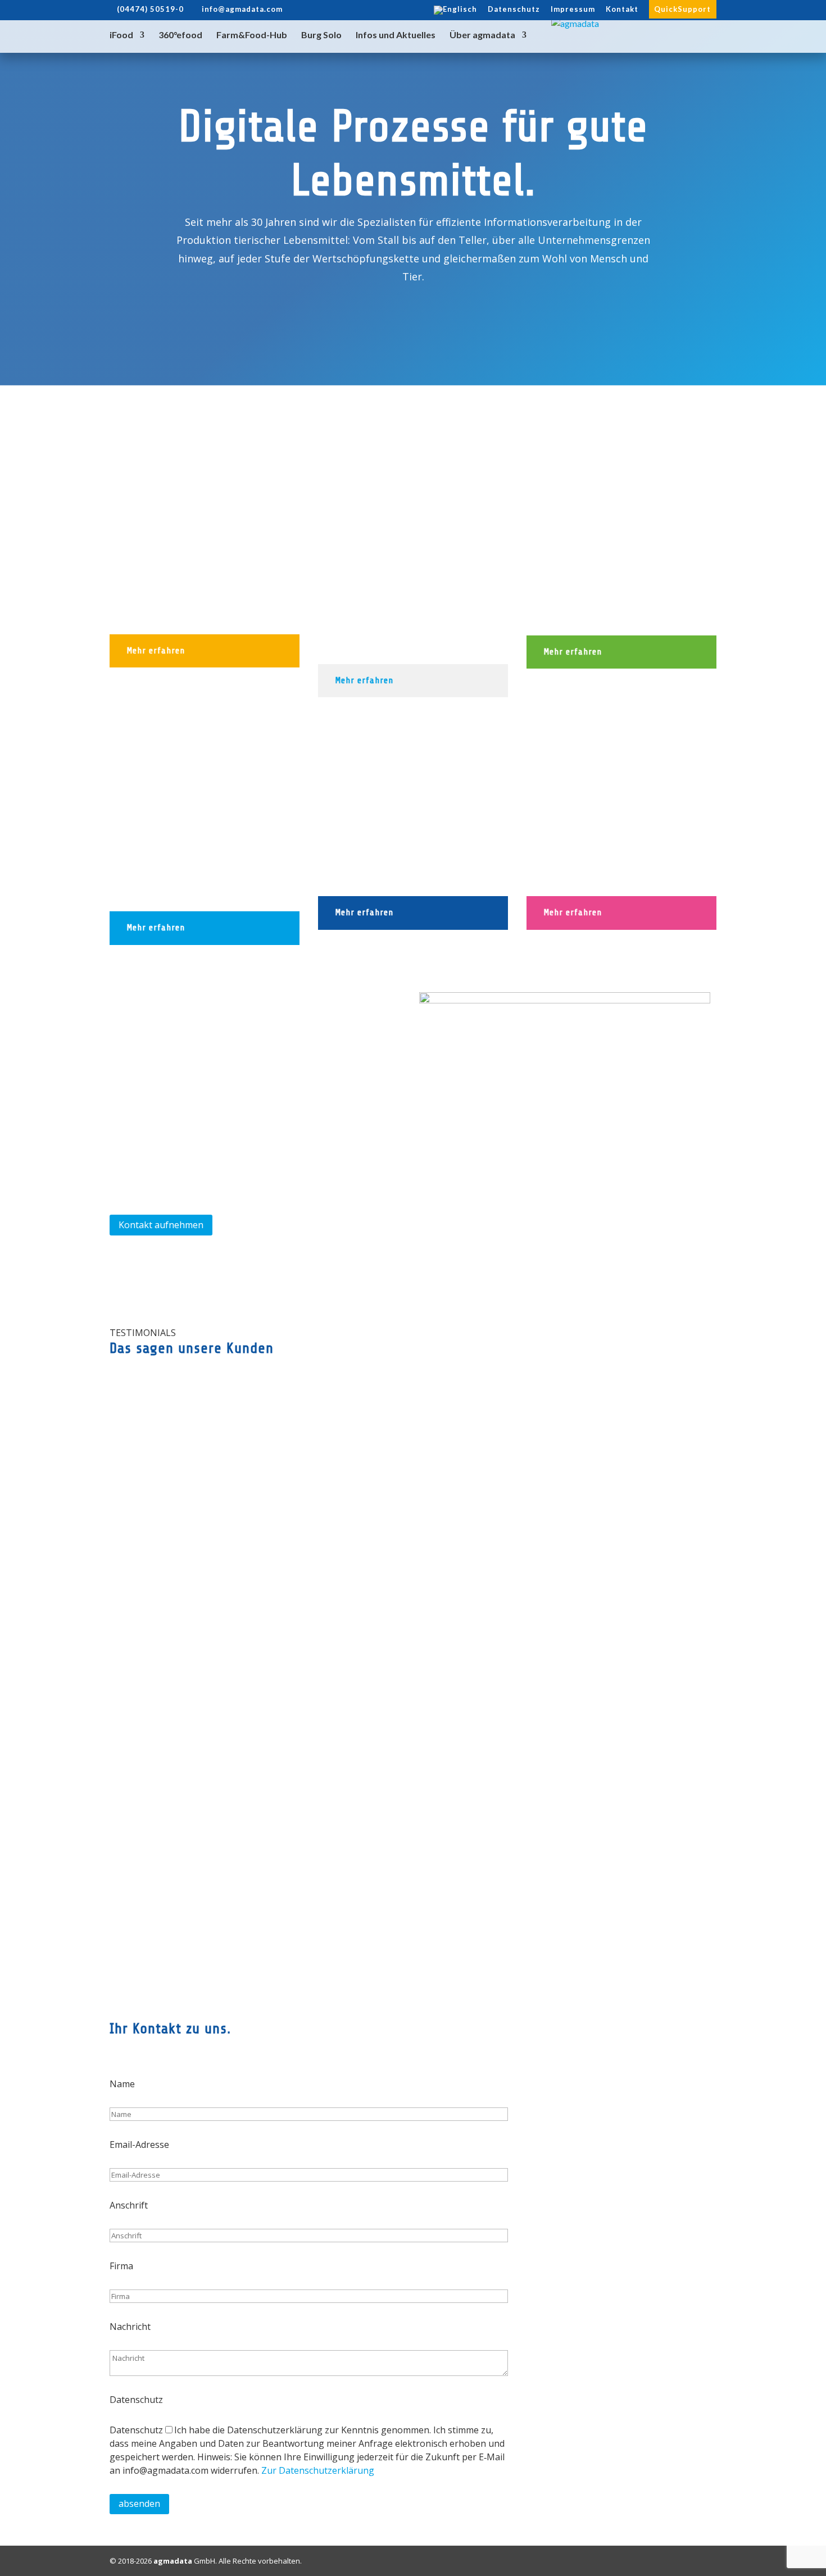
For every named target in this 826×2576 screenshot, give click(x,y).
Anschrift (129, 2205)
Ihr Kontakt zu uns (569, 1966)
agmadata (173, 2561)
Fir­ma (121, 2266)
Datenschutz (514, 10)
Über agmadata (482, 35)
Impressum (573, 10)
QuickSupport (682, 9)
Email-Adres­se (139, 2145)
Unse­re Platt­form (496, 391)
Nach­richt (130, 2327)
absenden (139, 2504)
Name (122, 2084)
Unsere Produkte (319, 384)
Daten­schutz (136, 2400)
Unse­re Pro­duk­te (155, 1970)
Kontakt (622, 10)
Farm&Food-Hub (252, 35)
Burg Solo (321, 35)
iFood (121, 35)
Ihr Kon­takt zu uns (655, 391)
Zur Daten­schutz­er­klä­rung (318, 2470)
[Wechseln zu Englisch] (455, 13)
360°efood (180, 35)
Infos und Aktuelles (396, 35)
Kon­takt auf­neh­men (161, 1225)
